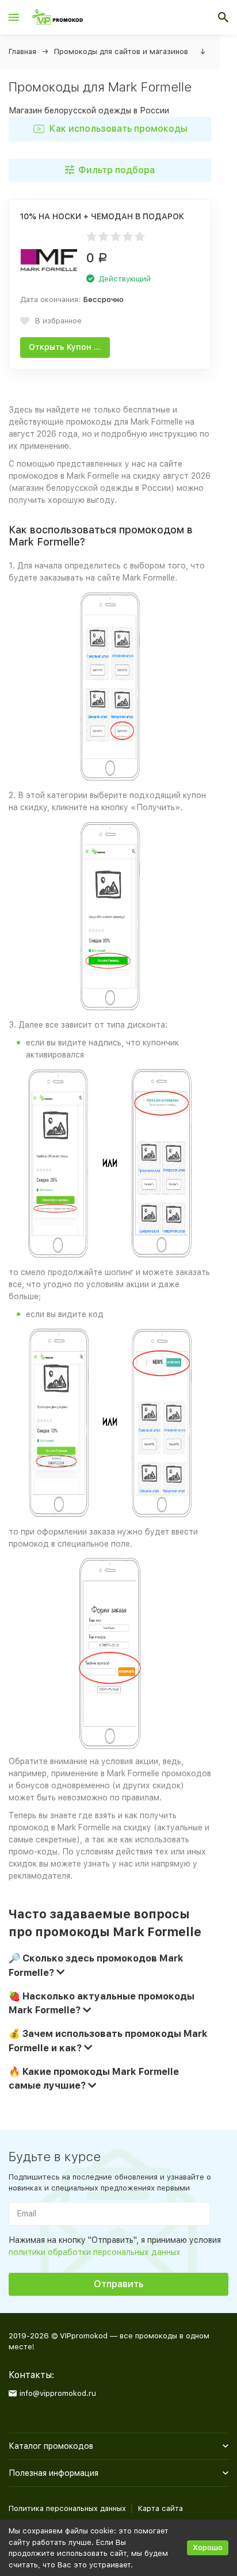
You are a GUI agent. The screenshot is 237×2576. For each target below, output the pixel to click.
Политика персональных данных (67, 2508)
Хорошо (208, 2548)
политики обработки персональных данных (95, 2252)
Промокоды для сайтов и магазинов (121, 51)
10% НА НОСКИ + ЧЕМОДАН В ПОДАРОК (102, 216)
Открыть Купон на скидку (69, 347)
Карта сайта (160, 2508)
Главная (22, 51)
